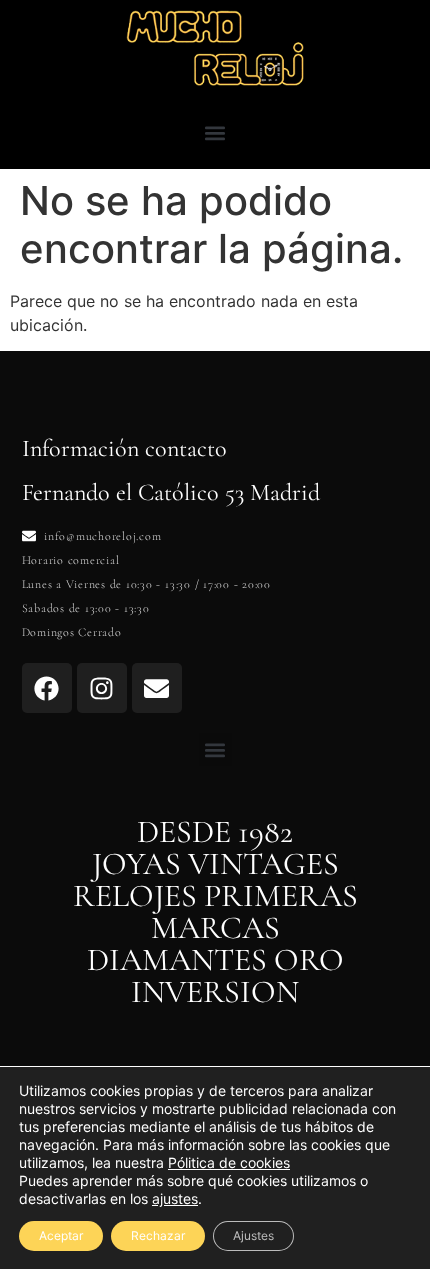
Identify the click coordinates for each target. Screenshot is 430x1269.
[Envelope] (157, 688)
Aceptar (61, 1235)
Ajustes (253, 1235)
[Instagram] (102, 688)
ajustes (175, 1198)
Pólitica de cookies (229, 1162)
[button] (215, 132)
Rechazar (158, 1235)
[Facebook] (47, 688)
